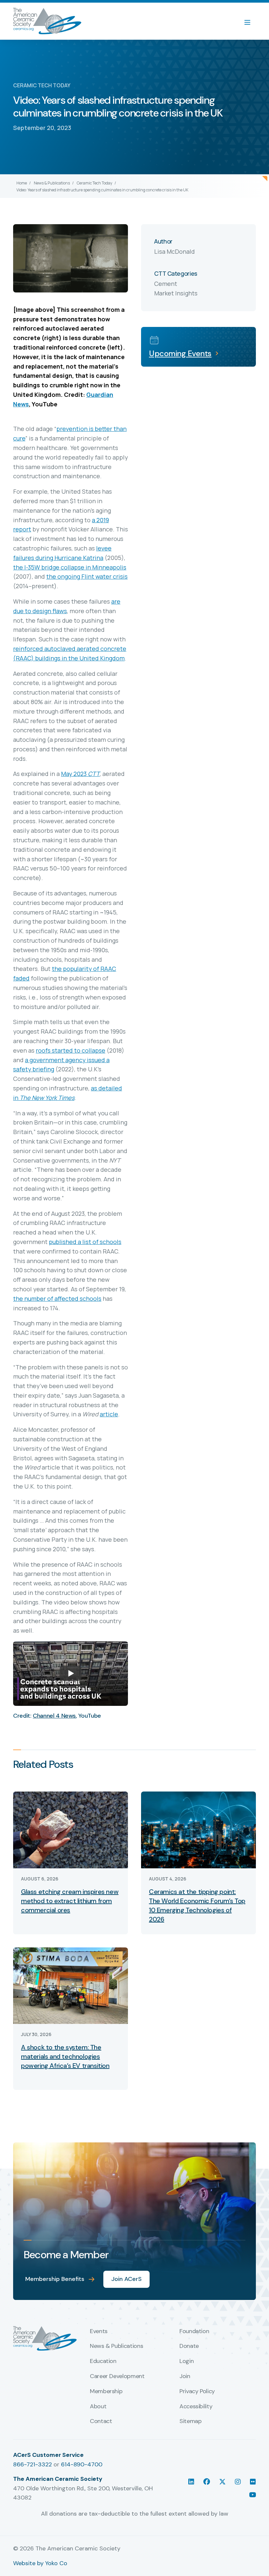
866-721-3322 (32, 2464)
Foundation (194, 2331)
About (98, 2407)
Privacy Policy (197, 2392)
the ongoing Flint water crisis (87, 576)
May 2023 (80, 774)
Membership (106, 2392)
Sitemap (190, 2421)
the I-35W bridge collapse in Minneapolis (70, 567)
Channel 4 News (54, 1716)
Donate (189, 2346)
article (109, 1414)
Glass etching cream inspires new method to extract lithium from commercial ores (70, 1901)
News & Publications (52, 183)
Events (99, 2331)
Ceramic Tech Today (94, 183)
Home (22, 183)
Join (185, 2376)
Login (186, 2361)
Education (103, 2361)
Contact (101, 2421)
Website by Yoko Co (40, 2563)
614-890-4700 (82, 2464)
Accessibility (196, 2407)
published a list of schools (85, 1242)
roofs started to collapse (71, 1050)
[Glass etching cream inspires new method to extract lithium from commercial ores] (71, 1829)
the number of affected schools (57, 1299)
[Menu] (251, 21)
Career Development (117, 2376)
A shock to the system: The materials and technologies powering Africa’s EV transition (65, 2056)
